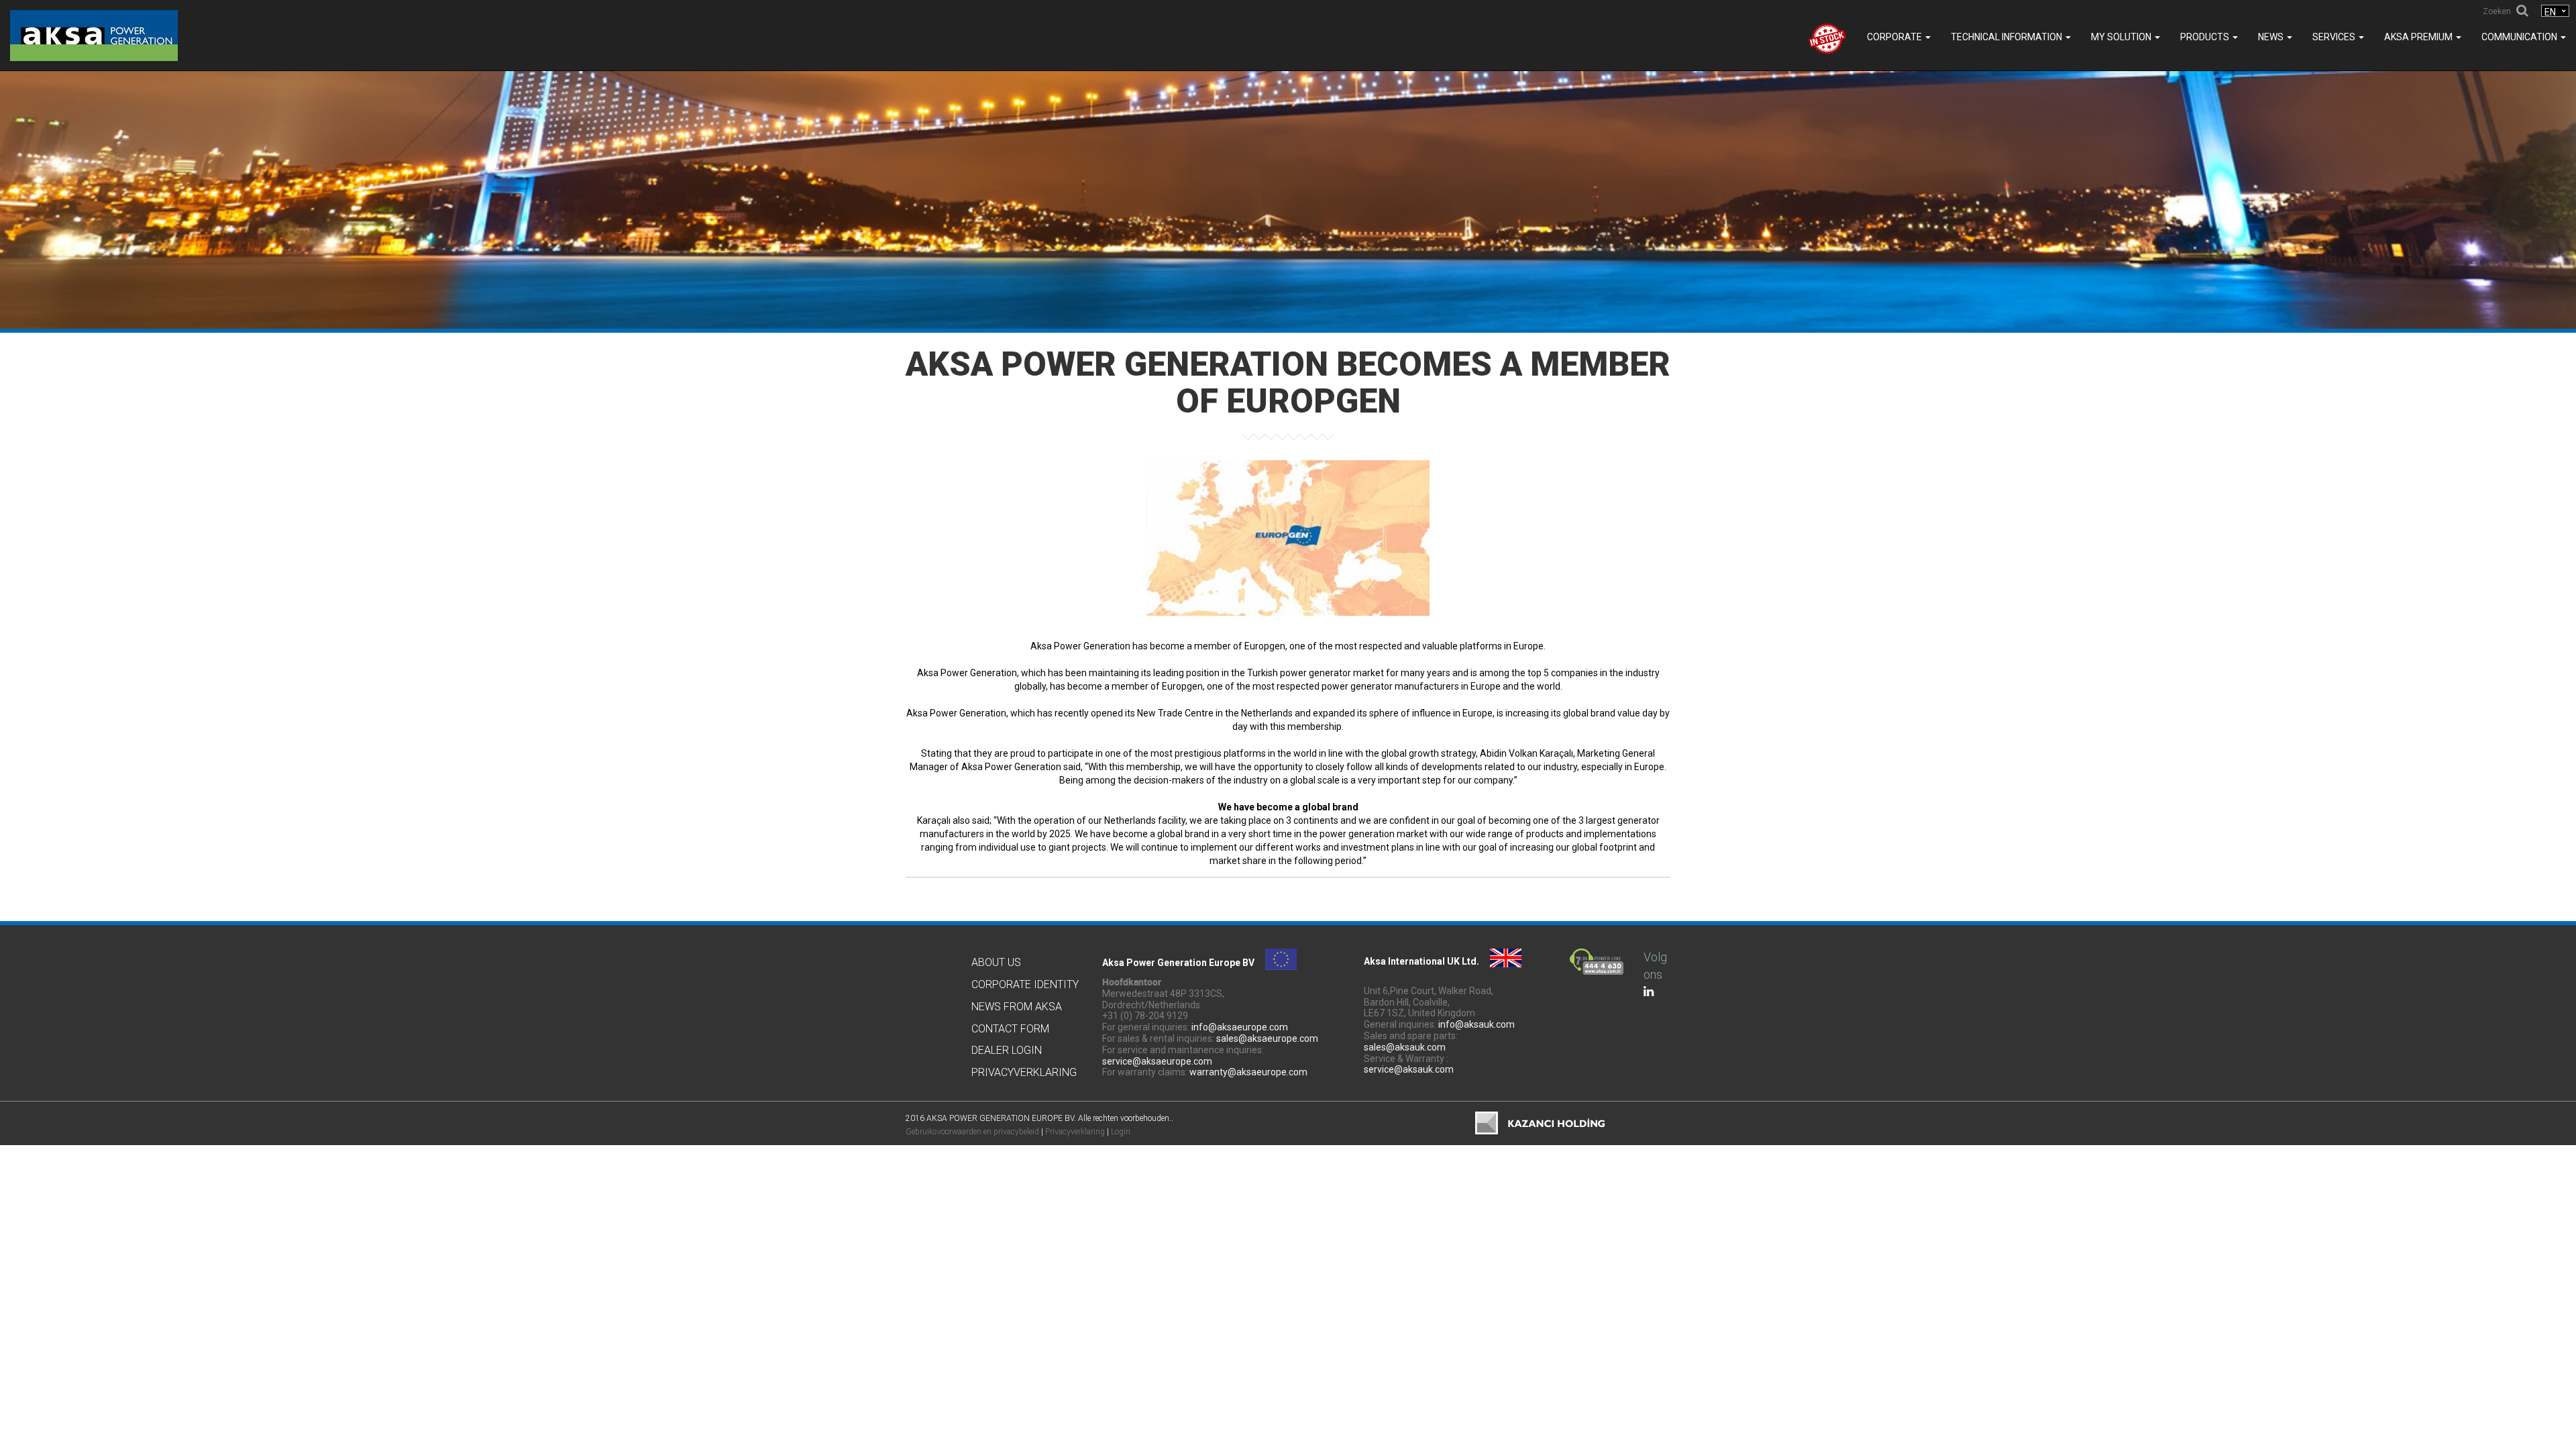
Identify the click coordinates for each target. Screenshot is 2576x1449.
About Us (996, 962)
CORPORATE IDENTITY (1025, 984)
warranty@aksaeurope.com (1248, 1072)
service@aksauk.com (1409, 1069)
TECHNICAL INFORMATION (2007, 37)
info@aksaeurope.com (1240, 1027)
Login (1121, 1132)
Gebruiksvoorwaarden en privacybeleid (972, 1132)
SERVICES (2335, 37)
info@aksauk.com (1477, 1024)
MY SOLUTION (2122, 37)
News (2272, 37)
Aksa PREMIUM (2419, 37)
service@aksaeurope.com (1157, 1061)
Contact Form (1010, 1029)
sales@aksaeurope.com (1267, 1038)
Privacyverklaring (1024, 1072)
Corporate (1895, 37)
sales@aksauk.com (1405, 1047)
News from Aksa (1017, 1007)
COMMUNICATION (2520, 37)
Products (2206, 37)
